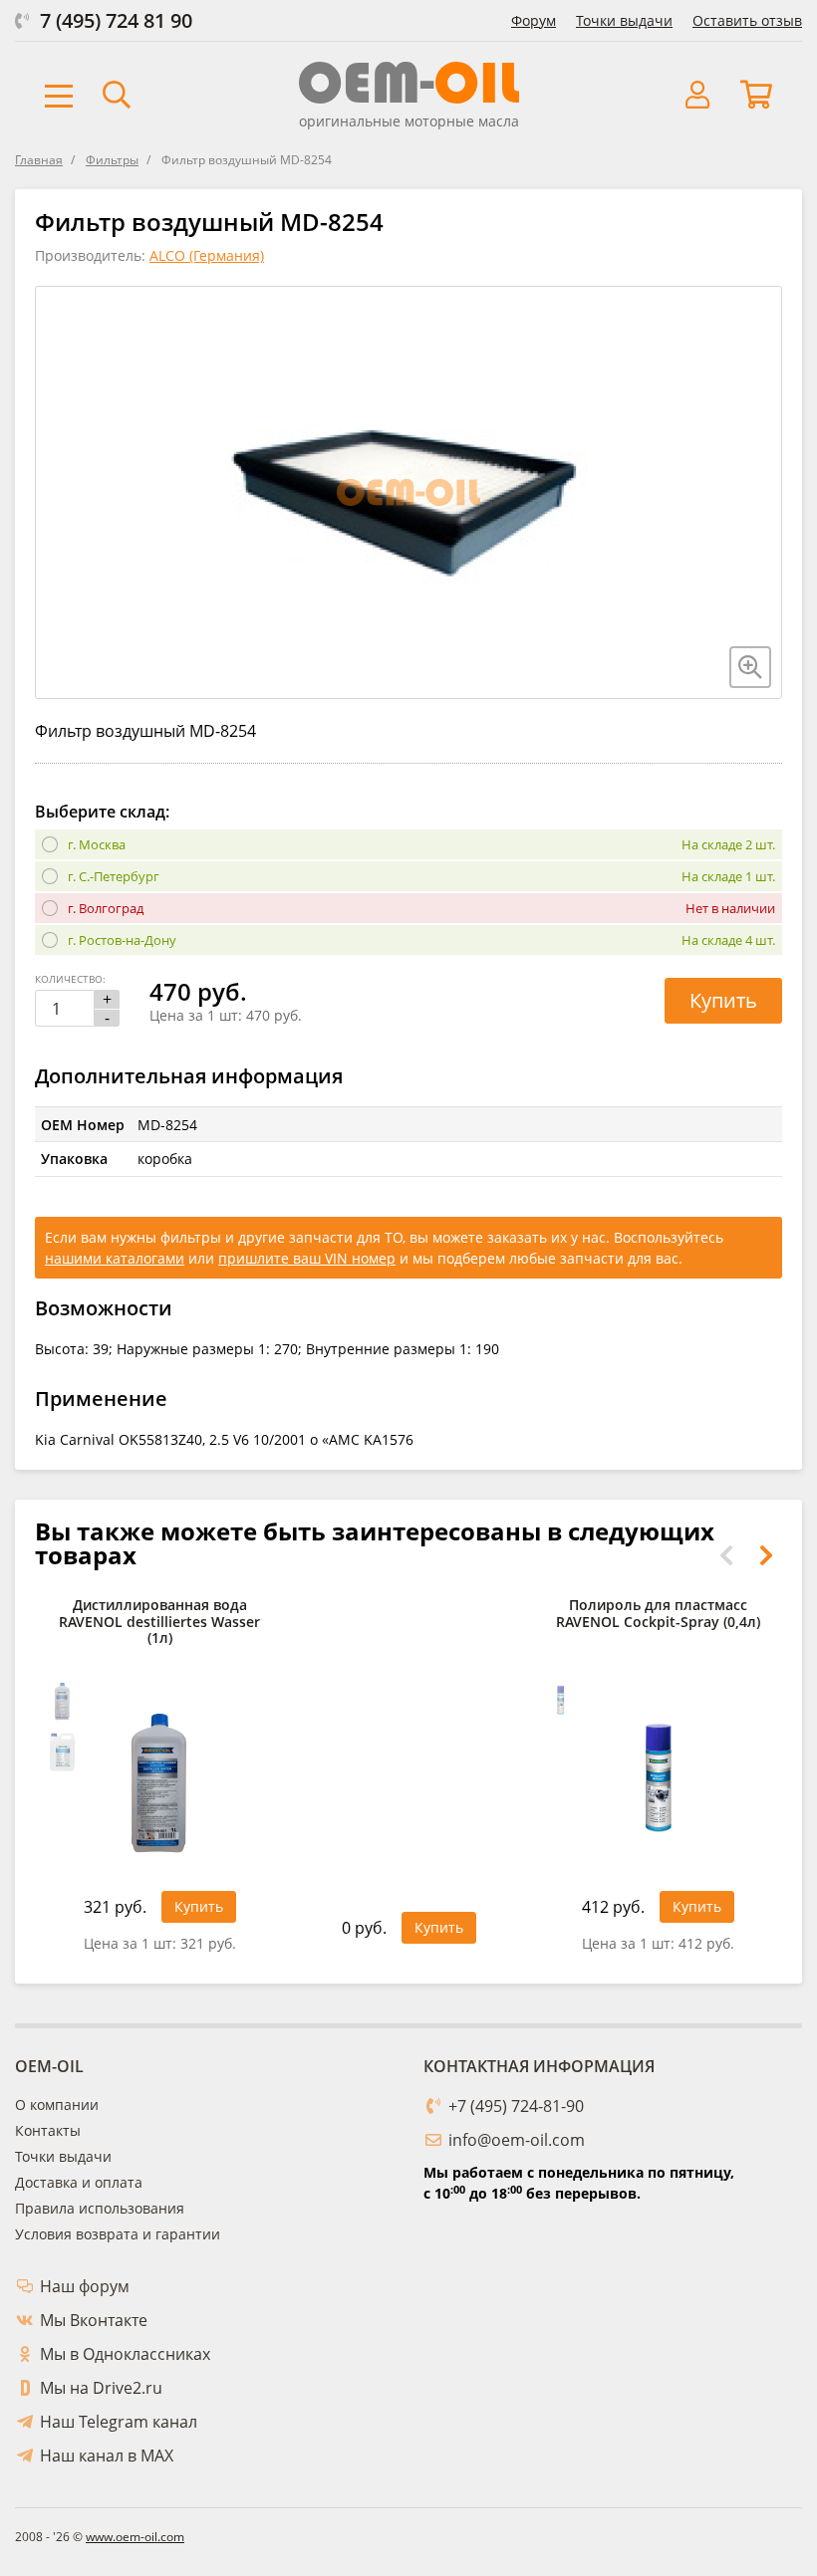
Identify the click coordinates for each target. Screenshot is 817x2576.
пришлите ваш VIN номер (307, 1258)
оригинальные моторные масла (409, 121)
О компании (57, 2105)
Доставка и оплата (79, 2182)
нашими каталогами (115, 1258)
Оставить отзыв (747, 20)
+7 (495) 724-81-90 (516, 2106)
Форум (534, 20)
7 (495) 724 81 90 (116, 20)
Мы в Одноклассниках (125, 2354)
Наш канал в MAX (107, 2456)
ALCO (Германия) (207, 255)
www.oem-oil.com (135, 2537)
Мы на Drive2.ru (101, 2388)
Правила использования (100, 2208)
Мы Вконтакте (94, 2320)
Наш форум (85, 2286)
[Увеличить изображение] (750, 667)
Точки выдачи (624, 20)
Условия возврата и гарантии (118, 2234)
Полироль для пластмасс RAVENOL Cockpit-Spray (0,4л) (658, 1614)
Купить (723, 1000)
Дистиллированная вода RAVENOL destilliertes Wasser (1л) (159, 1623)
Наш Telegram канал (119, 2422)
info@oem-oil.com (517, 2140)
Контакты (48, 2130)
